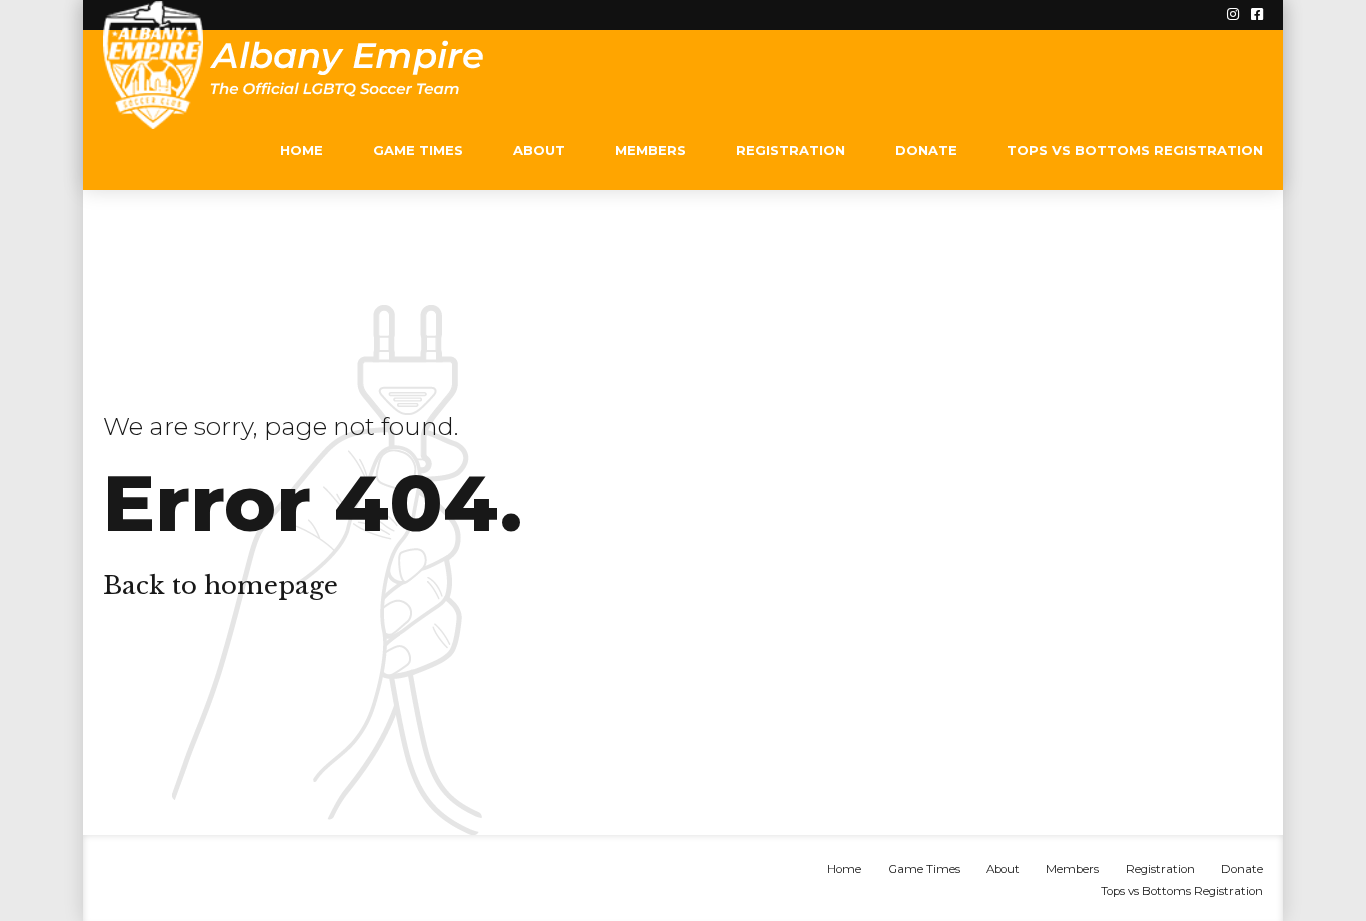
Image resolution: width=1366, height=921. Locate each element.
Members (650, 150)
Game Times (418, 150)
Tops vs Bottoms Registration (1135, 150)
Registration (790, 150)
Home (301, 150)
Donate (926, 150)
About (539, 150)
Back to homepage (220, 585)
